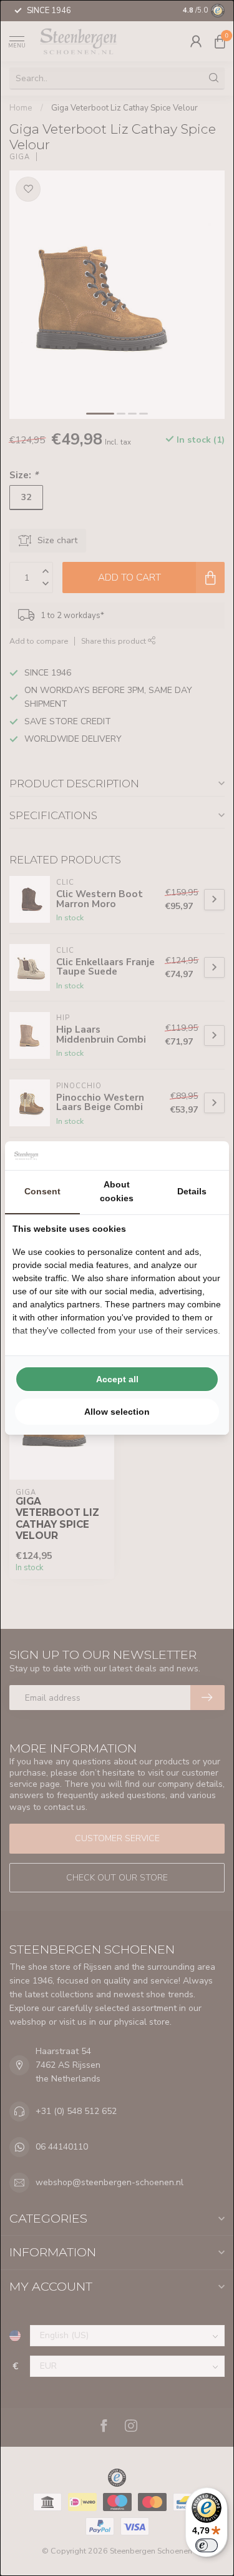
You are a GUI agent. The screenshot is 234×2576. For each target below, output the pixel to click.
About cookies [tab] (117, 1191)
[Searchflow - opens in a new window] (206, 1156)
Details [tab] (192, 1191)
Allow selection (117, 1412)
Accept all (117, 1379)
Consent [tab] (42, 1191)
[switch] (207, 2545)
